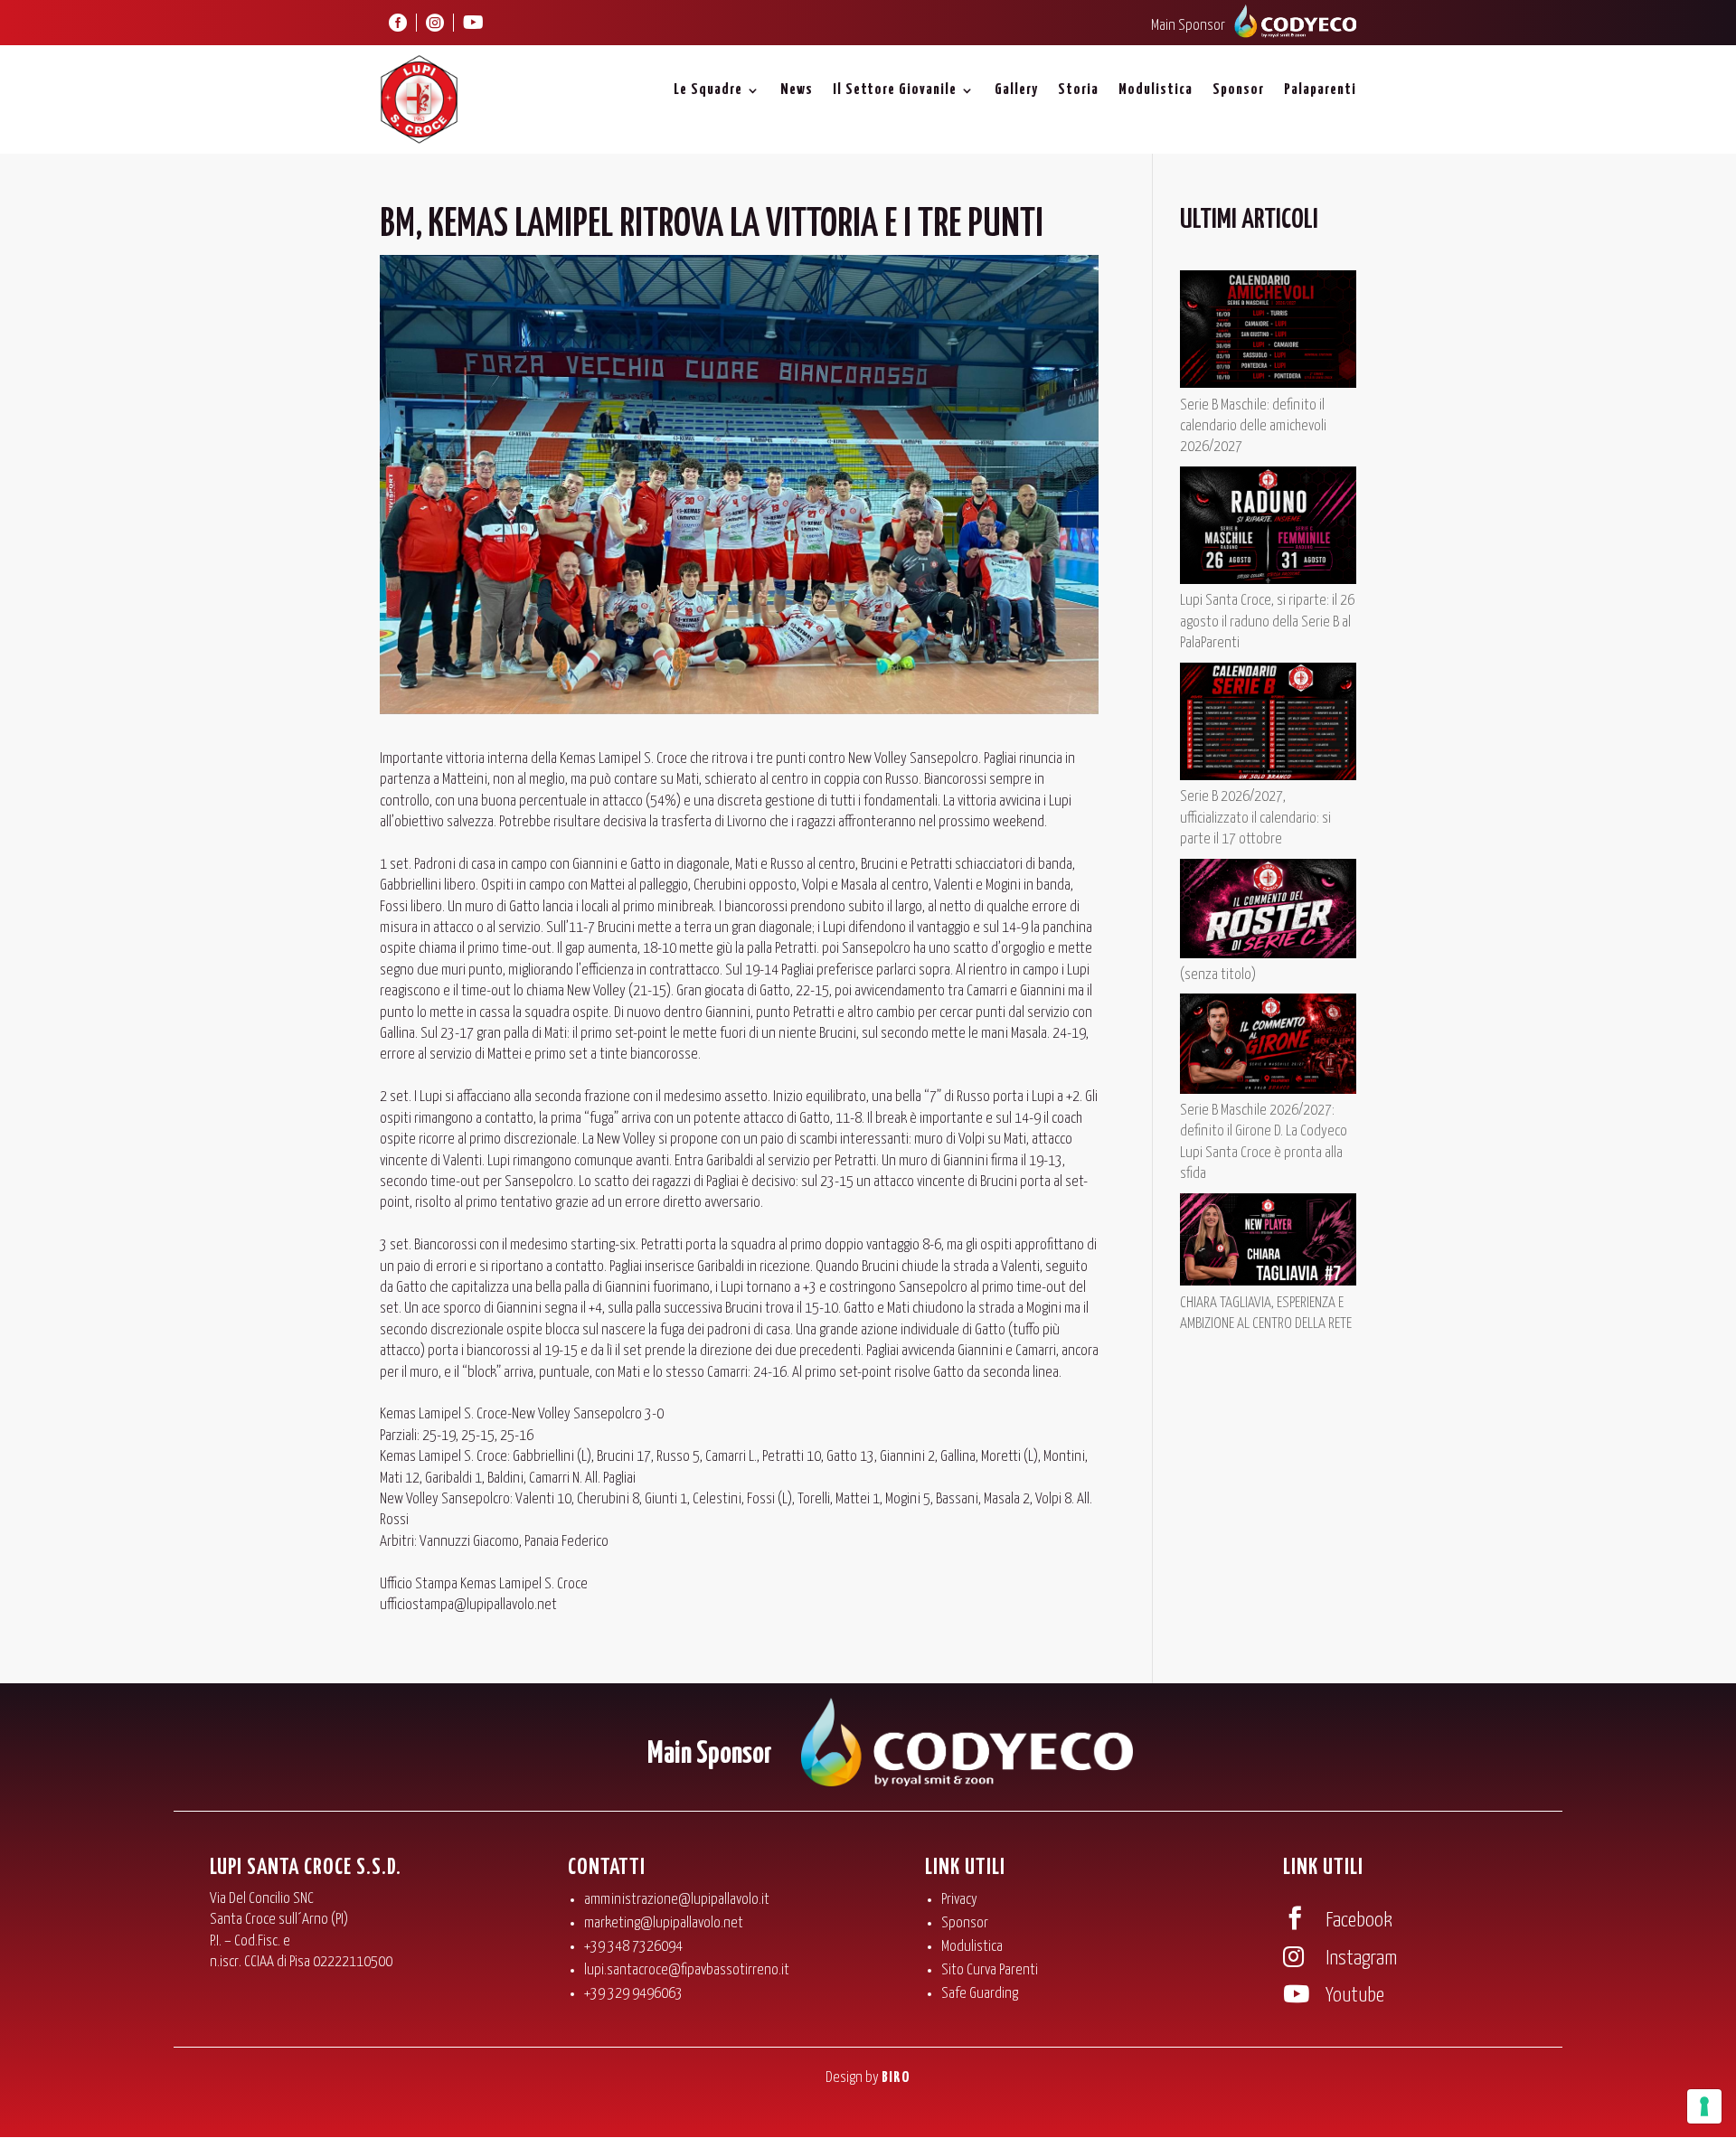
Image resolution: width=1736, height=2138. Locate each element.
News (797, 90)
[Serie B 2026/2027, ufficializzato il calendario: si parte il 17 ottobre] (1268, 725)
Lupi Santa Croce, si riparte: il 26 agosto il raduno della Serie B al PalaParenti (1267, 622)
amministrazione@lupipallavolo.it (677, 1900)
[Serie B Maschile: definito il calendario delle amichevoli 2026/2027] (1268, 333)
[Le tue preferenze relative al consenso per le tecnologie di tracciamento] (1704, 2106)
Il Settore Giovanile (895, 90)
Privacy (959, 1900)
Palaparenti (1320, 90)
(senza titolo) (1218, 975)
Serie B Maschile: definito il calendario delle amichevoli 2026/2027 (1253, 427)
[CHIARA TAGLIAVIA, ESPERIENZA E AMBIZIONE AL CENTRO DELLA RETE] (1268, 1243)
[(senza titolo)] (1268, 912)
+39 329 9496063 (633, 1994)
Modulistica (1156, 90)
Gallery (1016, 90)
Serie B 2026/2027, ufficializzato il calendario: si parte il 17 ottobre (1255, 818)
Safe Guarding (980, 1994)
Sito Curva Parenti (990, 1970)
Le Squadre (708, 90)
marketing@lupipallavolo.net (664, 1923)
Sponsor (1238, 90)
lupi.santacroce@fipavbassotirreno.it (687, 1970)
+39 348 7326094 (633, 1947)
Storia (1078, 90)
